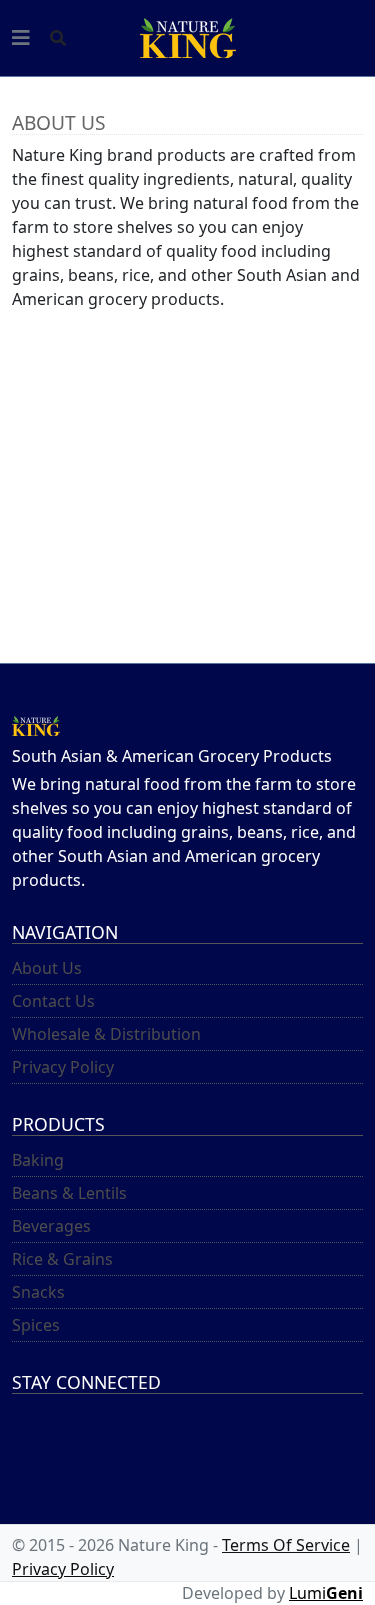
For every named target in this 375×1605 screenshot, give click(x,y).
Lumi (326, 1593)
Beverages (51, 1226)
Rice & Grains (62, 1259)
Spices (36, 1325)
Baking (38, 1160)
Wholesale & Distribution (106, 1034)
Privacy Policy (63, 1067)
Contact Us (53, 1001)
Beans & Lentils (69, 1193)
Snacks (38, 1292)
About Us (47, 968)
